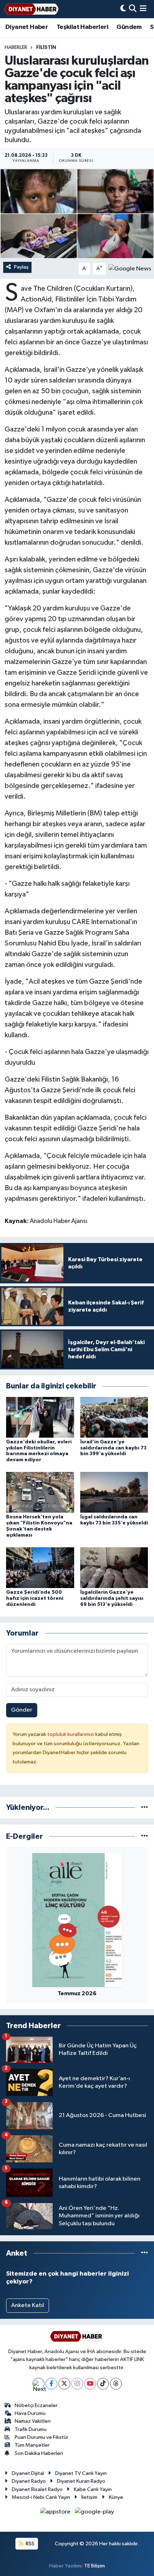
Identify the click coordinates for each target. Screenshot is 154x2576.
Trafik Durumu (31, 2429)
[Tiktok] (103, 2384)
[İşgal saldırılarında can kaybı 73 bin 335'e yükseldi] (114, 1492)
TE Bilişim (95, 2566)
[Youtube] (90, 2384)
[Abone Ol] (130, 269)
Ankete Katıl (28, 2305)
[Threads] (116, 2384)
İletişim (89, 2497)
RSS (30, 2544)
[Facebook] (51, 2384)
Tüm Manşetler (32, 2445)
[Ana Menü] (143, 9)
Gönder (22, 1710)
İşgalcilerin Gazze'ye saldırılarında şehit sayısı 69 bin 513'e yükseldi (112, 1598)
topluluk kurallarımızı (71, 1734)
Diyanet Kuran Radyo (81, 2481)
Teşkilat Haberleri (82, 27)
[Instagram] (77, 2384)
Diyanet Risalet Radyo (37, 2489)
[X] (64, 2384)
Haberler (16, 48)
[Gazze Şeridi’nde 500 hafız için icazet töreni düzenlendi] (40, 1567)
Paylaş (21, 267)
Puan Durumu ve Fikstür (42, 2437)
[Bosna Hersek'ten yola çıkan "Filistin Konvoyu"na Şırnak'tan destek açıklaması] (40, 1492)
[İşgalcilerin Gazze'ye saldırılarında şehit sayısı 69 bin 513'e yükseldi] (114, 1567)
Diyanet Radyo (29, 2481)
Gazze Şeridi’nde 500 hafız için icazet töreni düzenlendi (35, 1598)
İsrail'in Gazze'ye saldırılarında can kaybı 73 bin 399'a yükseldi (113, 1448)
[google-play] (95, 2513)
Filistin (46, 48)
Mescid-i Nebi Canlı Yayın (41, 2497)
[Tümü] (145, 1808)
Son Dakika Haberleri (39, 2453)
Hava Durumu (30, 2413)
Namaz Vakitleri (33, 2421)
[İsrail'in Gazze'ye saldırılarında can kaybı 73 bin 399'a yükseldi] (114, 1417)
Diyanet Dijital (28, 2473)
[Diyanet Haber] (32, 9)
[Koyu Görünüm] (123, 9)
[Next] (38, 2384)
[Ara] (133, 9)
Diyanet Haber (27, 27)
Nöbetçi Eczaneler (36, 2405)
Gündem (129, 27)
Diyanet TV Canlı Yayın (81, 2473)
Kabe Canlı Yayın (93, 2489)
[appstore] (56, 2513)
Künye (116, 2497)
